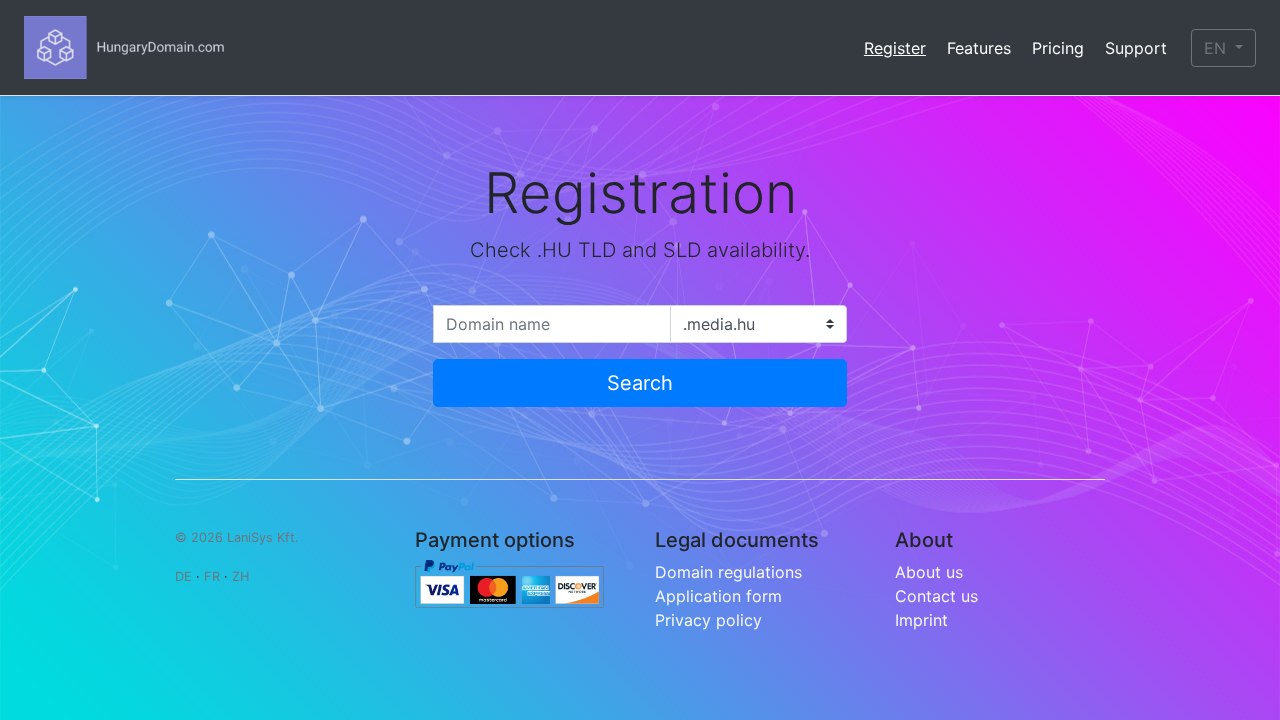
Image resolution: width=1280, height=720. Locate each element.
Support (1136, 48)
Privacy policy (708, 620)
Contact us (936, 596)
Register (895, 48)
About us (929, 572)
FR (212, 576)
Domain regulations (728, 572)
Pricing (1058, 48)
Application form (718, 596)
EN (1217, 48)
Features (979, 48)
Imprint (921, 620)
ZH (240, 576)
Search (640, 383)
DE (183, 576)
